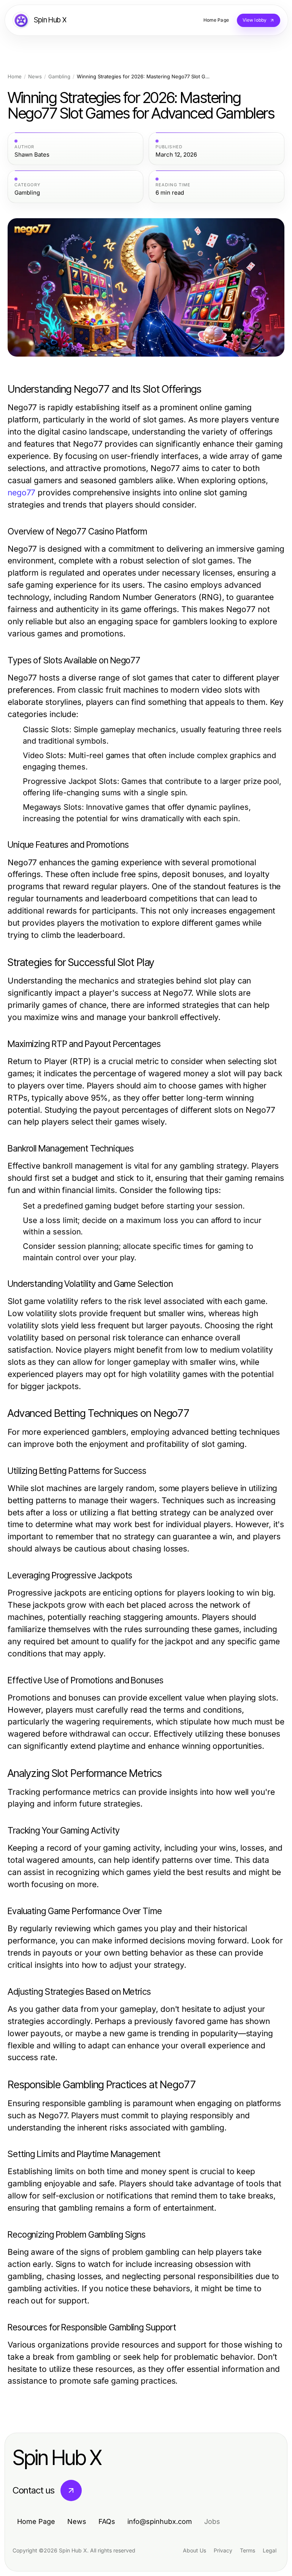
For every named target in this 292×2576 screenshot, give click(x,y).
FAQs (107, 2521)
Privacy (223, 2550)
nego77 (21, 493)
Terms (248, 2550)
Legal (270, 2550)
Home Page (36, 2521)
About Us (194, 2550)
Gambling (59, 77)
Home (15, 77)
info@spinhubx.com (160, 2521)
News (35, 77)
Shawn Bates (32, 155)
